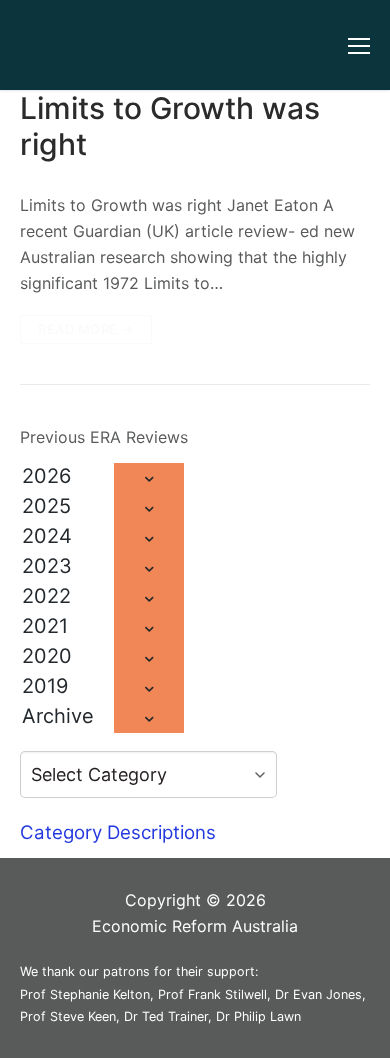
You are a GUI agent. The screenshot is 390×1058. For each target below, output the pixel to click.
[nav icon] (359, 45)
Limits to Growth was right (170, 126)
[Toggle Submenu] (149, 478)
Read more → (86, 329)
